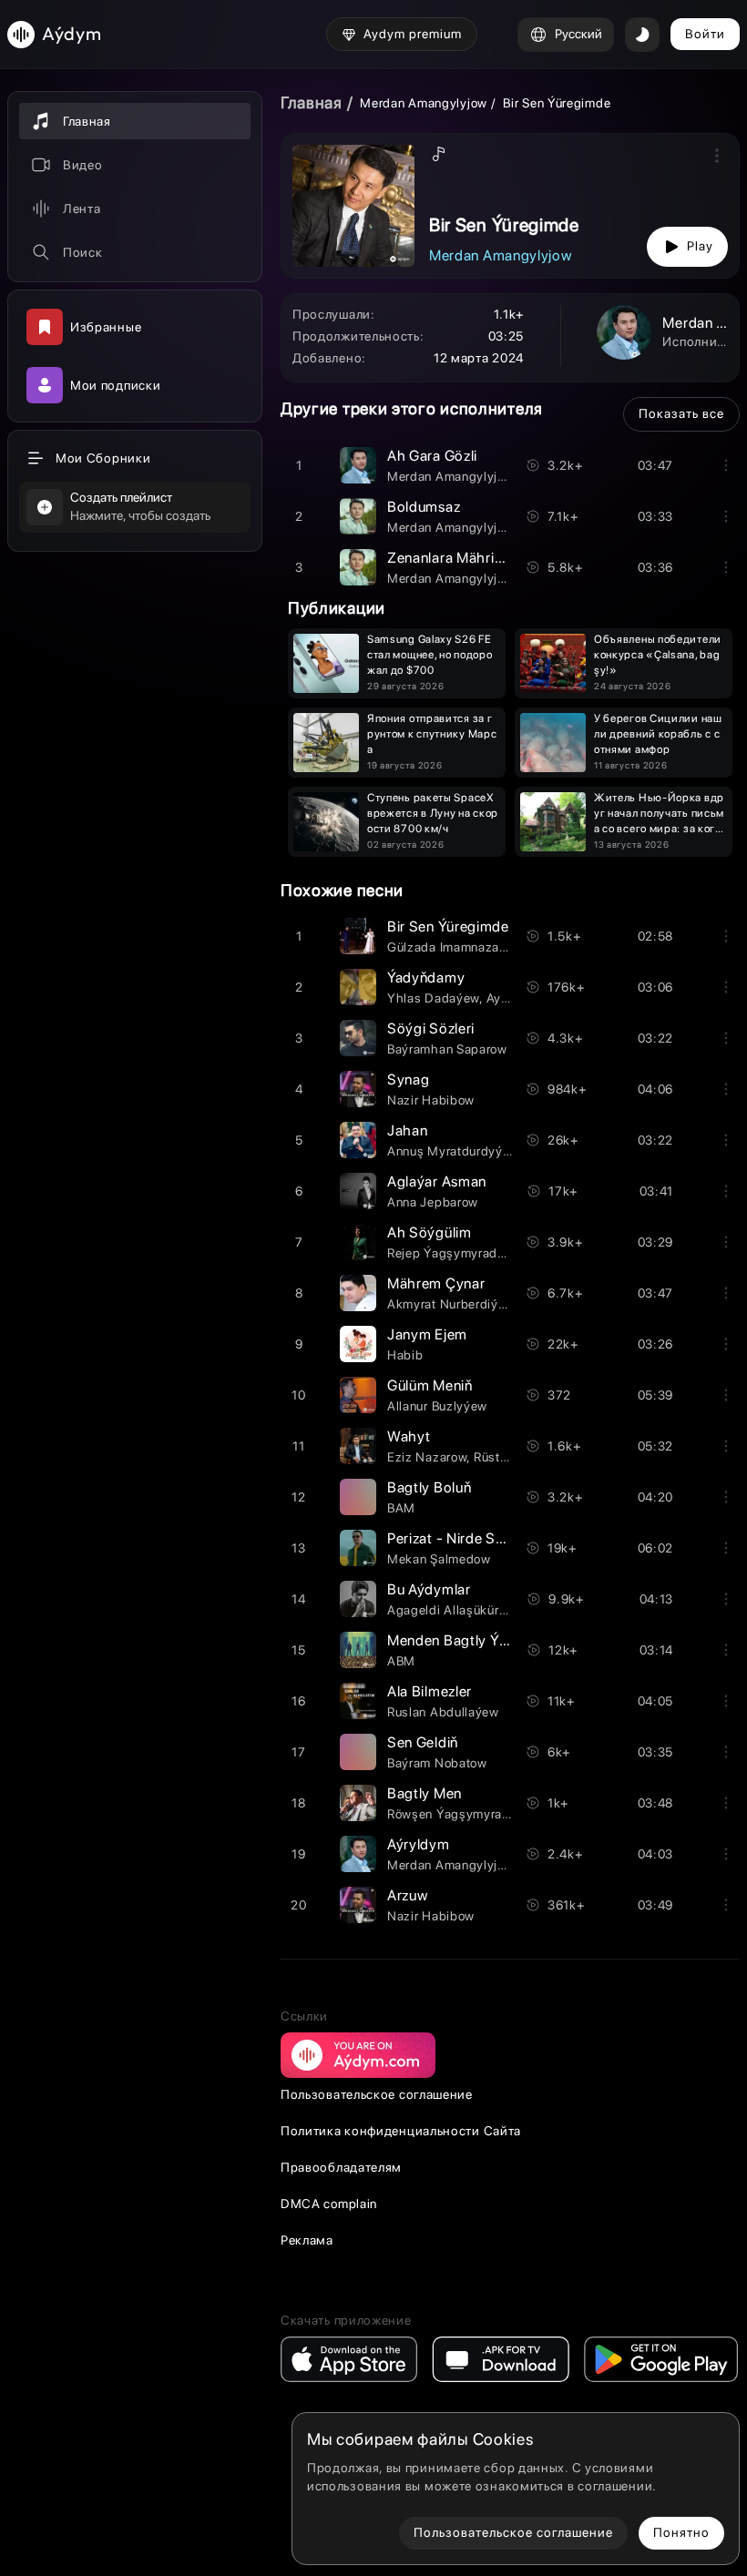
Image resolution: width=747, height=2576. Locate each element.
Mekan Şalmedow (439, 1559)
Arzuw (408, 1895)
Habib (405, 1355)
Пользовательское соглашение (377, 2094)
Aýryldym (419, 1844)
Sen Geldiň (423, 1742)
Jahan (408, 1130)
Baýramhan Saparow (447, 1049)
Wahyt (409, 1436)
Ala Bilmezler (430, 1691)
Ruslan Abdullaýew (443, 1712)
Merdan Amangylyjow (424, 103)
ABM (401, 1661)
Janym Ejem (427, 1334)
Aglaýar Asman (437, 1181)
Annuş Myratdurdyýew (453, 1151)
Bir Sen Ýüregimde (448, 927)
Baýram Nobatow (437, 1763)
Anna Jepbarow (433, 1202)
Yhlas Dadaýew (433, 998)
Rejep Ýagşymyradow (451, 1253)
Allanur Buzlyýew (437, 1406)
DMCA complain (329, 2204)
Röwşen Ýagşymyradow (457, 1814)
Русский (578, 34)
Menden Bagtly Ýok (451, 1640)
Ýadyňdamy (426, 977)
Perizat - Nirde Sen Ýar (461, 1538)
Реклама (307, 2240)
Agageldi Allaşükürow (451, 1610)
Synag (409, 1079)
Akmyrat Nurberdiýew (451, 1304)
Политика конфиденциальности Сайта (401, 2131)
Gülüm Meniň (430, 1385)
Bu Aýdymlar (429, 1589)
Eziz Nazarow (427, 1457)
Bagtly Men (425, 1793)
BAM (401, 1508)
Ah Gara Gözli (432, 456)
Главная (312, 102)
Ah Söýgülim (430, 1232)
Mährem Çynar (436, 1283)
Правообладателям (341, 2167)
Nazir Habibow (431, 1100)
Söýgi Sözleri (431, 1028)
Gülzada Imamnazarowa (457, 947)
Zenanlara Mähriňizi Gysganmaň (492, 558)
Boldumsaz (424, 507)
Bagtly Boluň (429, 1487)
